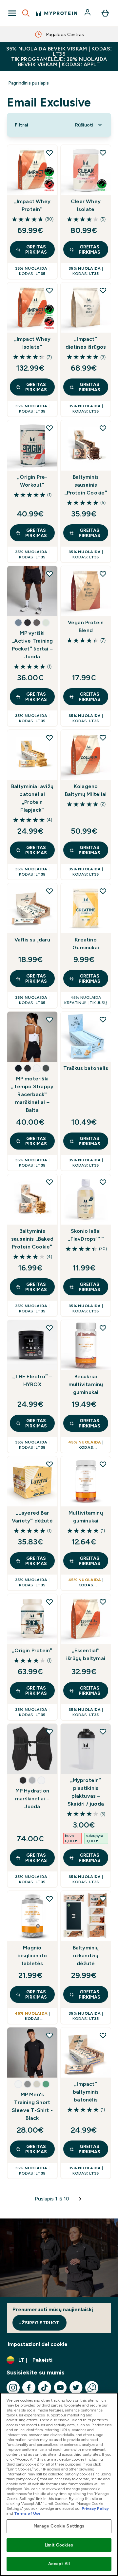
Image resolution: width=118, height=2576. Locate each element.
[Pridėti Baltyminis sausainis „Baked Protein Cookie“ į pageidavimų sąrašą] (49, 1182)
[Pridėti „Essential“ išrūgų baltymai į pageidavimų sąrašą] (103, 1602)
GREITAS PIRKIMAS (36, 249)
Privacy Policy (95, 2508)
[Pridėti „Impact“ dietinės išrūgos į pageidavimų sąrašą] (103, 290)
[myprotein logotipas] (56, 13)
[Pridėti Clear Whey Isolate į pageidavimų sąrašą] (103, 153)
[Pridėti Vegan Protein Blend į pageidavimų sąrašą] (103, 574)
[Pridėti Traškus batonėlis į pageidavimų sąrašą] (103, 1019)
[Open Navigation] (12, 13)
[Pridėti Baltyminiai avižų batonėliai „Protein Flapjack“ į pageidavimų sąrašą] (49, 738)
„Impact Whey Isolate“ (32, 343)
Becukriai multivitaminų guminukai (86, 1384)
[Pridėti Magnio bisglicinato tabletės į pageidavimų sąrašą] (49, 1899)
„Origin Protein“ (32, 1650)
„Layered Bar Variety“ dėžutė (32, 1517)
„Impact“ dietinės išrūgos (86, 343)
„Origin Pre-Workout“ (32, 481)
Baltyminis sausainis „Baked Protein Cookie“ (32, 1239)
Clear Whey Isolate (86, 205)
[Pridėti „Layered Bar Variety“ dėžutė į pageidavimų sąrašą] (49, 1464)
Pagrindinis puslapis (29, 83)
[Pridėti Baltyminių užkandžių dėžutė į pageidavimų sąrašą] (103, 1899)
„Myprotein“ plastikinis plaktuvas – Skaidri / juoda (86, 1792)
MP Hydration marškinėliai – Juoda (32, 1799)
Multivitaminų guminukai (86, 1517)
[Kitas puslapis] (80, 2199)
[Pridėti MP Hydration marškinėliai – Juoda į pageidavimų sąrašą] (49, 1732)
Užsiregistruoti (39, 2323)
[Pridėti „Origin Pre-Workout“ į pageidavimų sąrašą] (49, 428)
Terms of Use (27, 2513)
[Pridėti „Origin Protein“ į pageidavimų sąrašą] (49, 1602)
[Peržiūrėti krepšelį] (105, 13)
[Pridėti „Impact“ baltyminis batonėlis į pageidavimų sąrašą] (103, 2035)
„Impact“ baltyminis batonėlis (86, 2092)
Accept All (59, 2564)
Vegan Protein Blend (86, 626)
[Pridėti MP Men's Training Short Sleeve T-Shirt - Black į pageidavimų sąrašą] (49, 2035)
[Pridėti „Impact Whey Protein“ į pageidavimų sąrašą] (49, 153)
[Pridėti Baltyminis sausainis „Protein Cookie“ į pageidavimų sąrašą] (103, 428)
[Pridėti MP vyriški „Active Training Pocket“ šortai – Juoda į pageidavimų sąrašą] (49, 574)
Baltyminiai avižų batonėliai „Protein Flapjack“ (32, 798)
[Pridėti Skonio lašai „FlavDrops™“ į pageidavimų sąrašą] (103, 1182)
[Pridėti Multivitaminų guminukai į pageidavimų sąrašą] (103, 1464)
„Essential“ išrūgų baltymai (86, 1654)
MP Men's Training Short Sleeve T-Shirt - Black (32, 2106)
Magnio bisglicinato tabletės (32, 1956)
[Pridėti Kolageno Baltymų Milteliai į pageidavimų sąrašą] (103, 738)
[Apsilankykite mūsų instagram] (13, 2388)
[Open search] (26, 13)
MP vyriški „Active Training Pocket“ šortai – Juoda (32, 645)
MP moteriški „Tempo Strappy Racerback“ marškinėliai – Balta (32, 1094)
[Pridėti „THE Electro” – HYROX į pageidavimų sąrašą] (49, 1328)
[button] (18, 623)
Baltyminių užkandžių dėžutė (86, 1956)
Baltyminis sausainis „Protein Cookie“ (86, 485)
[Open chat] (92, 2388)
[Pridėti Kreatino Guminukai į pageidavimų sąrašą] (103, 891)
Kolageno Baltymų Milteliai (86, 790)
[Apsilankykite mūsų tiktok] (45, 2388)
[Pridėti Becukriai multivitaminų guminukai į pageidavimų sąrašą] (103, 1328)
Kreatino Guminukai (86, 944)
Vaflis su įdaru (32, 940)
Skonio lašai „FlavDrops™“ (86, 1235)
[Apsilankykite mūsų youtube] (60, 2388)
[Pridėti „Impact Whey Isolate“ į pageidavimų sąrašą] (49, 290)
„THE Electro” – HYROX (32, 1380)
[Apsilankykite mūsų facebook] (29, 2388)
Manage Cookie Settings (59, 2526)
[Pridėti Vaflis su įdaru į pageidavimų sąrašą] (49, 891)
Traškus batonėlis (86, 1068)
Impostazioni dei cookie (38, 2344)
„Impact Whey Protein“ (32, 205)
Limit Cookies (59, 2545)
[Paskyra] (88, 13)
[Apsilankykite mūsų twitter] (76, 2388)
